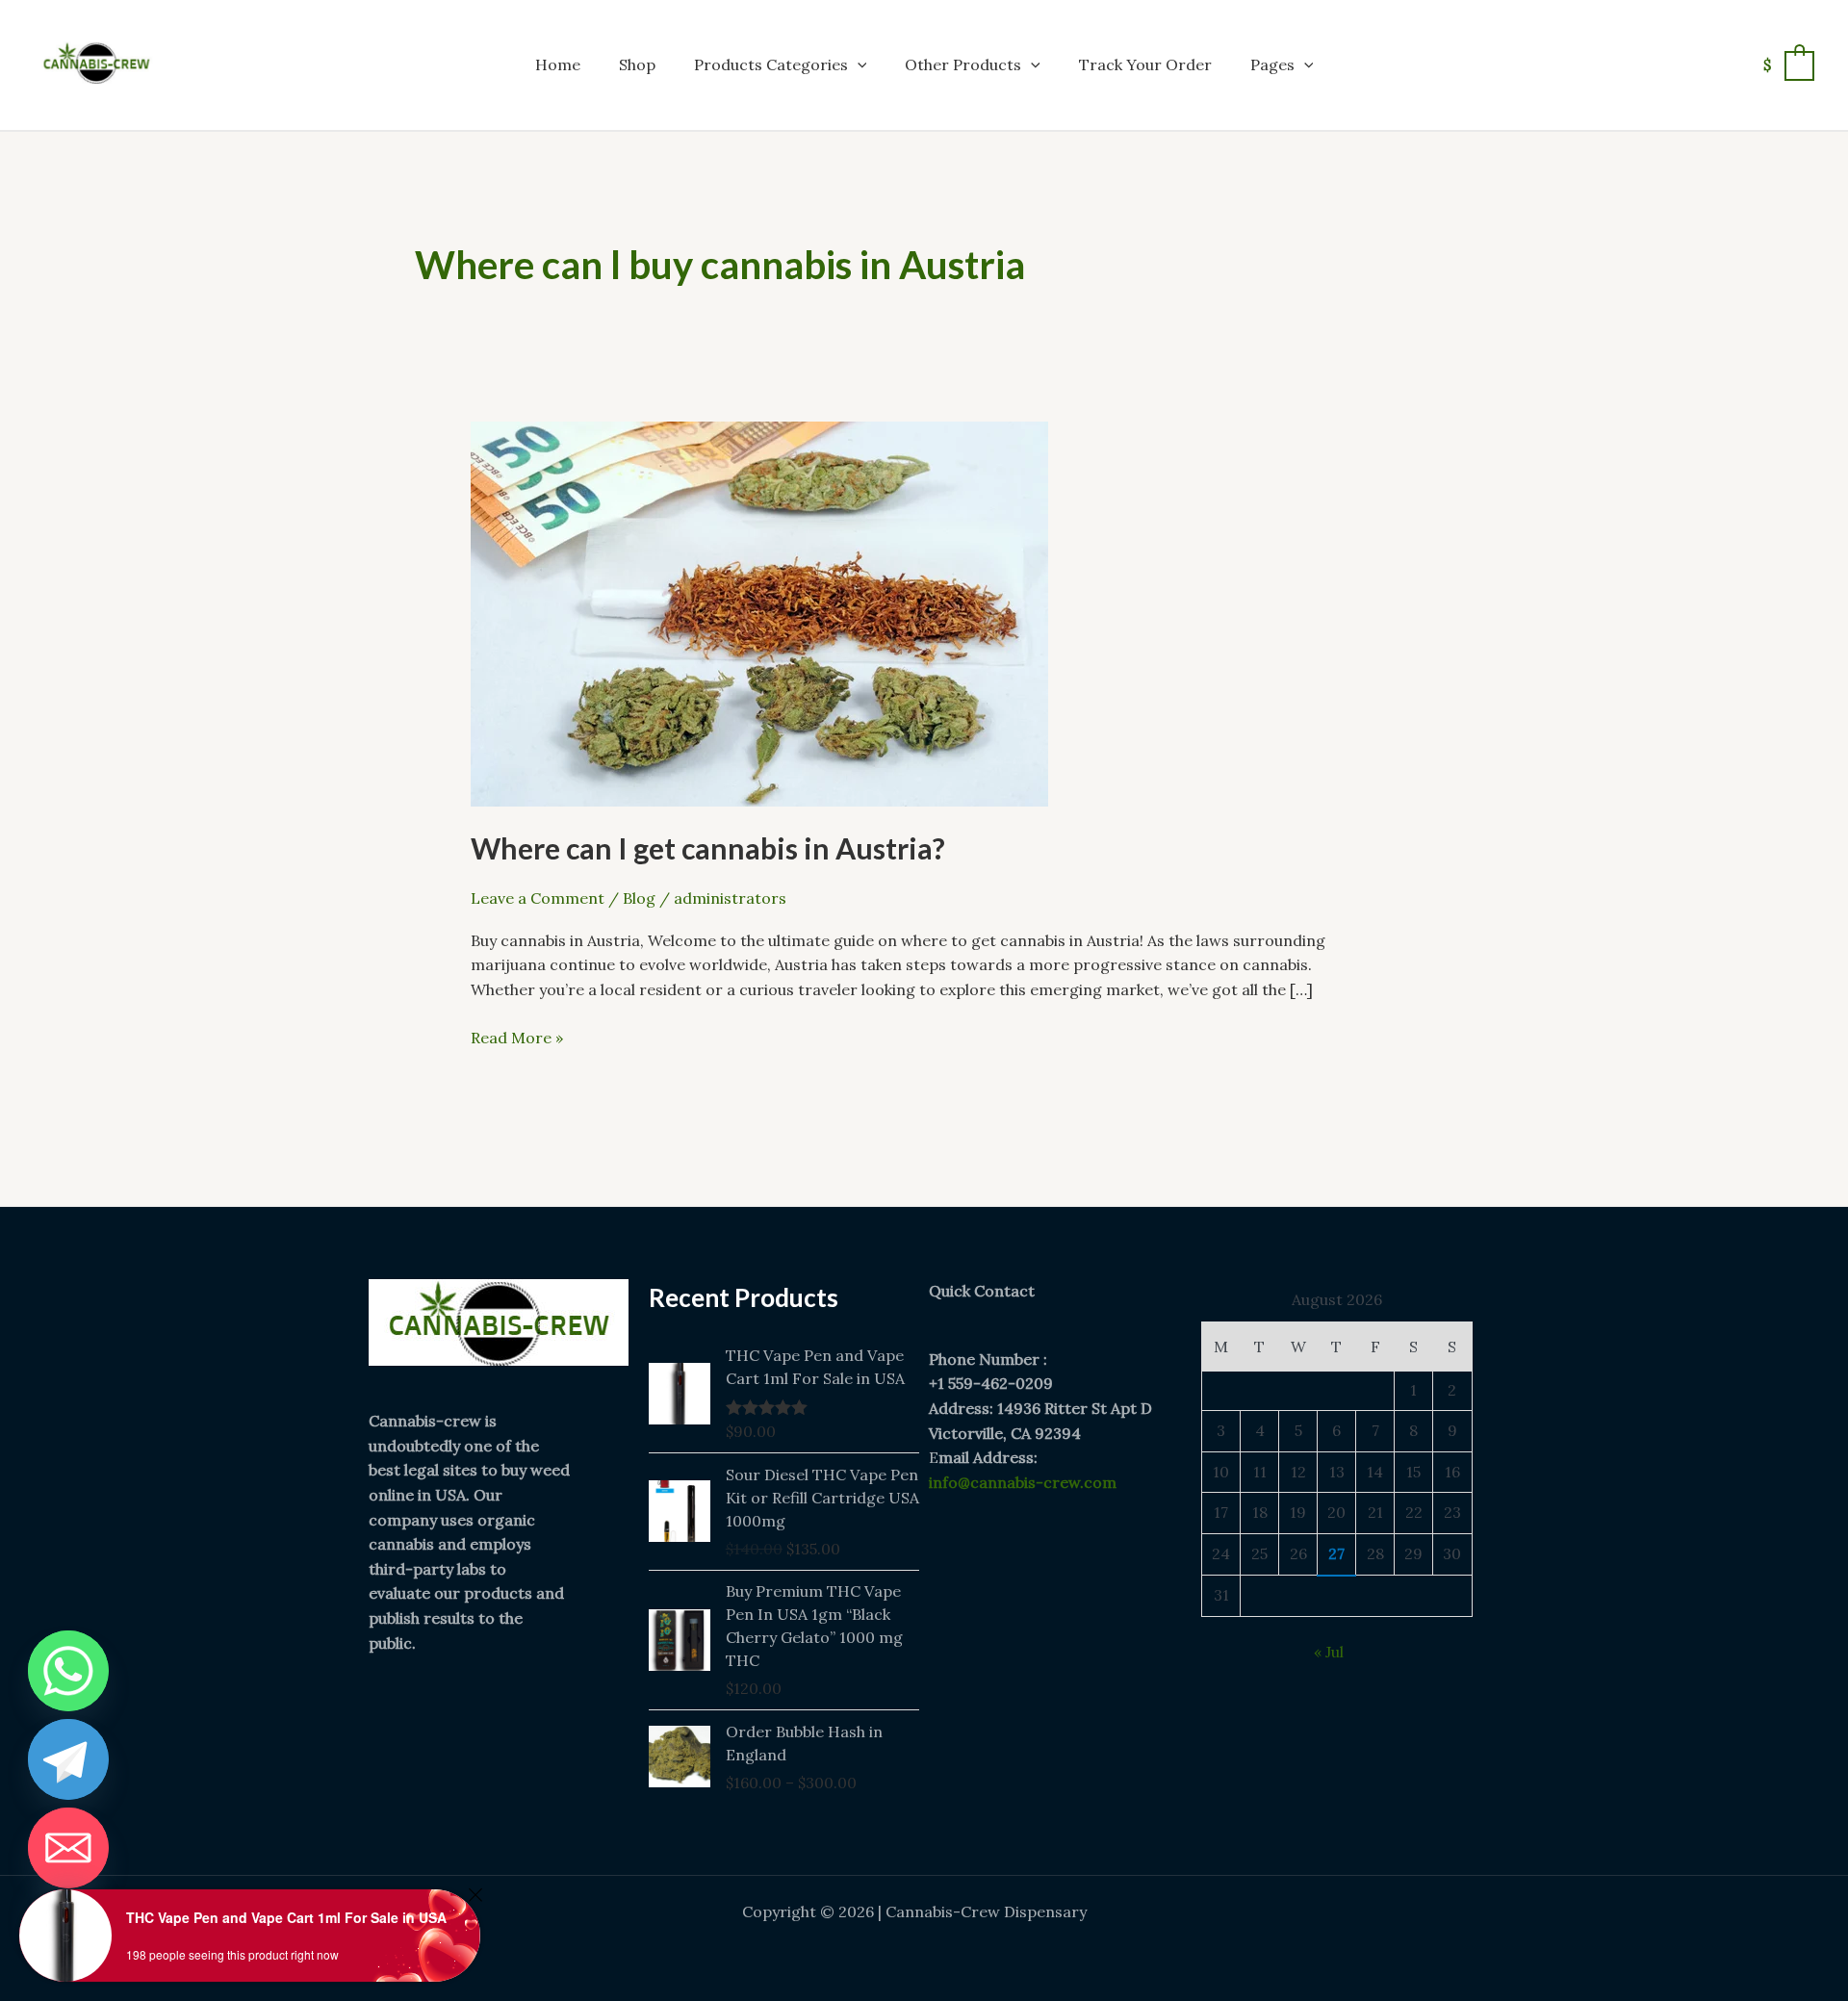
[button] (858, 64)
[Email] (68, 1848)
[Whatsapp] (68, 1671)
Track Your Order (1145, 64)
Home (558, 64)
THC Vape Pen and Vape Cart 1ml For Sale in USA (286, 1917)
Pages (1272, 64)
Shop (637, 64)
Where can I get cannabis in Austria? (708, 848)
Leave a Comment (538, 898)
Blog (639, 898)
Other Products (963, 64)
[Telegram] (68, 1759)
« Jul (1329, 1652)
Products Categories (771, 64)
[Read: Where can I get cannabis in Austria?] (759, 612)
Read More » (517, 1037)
